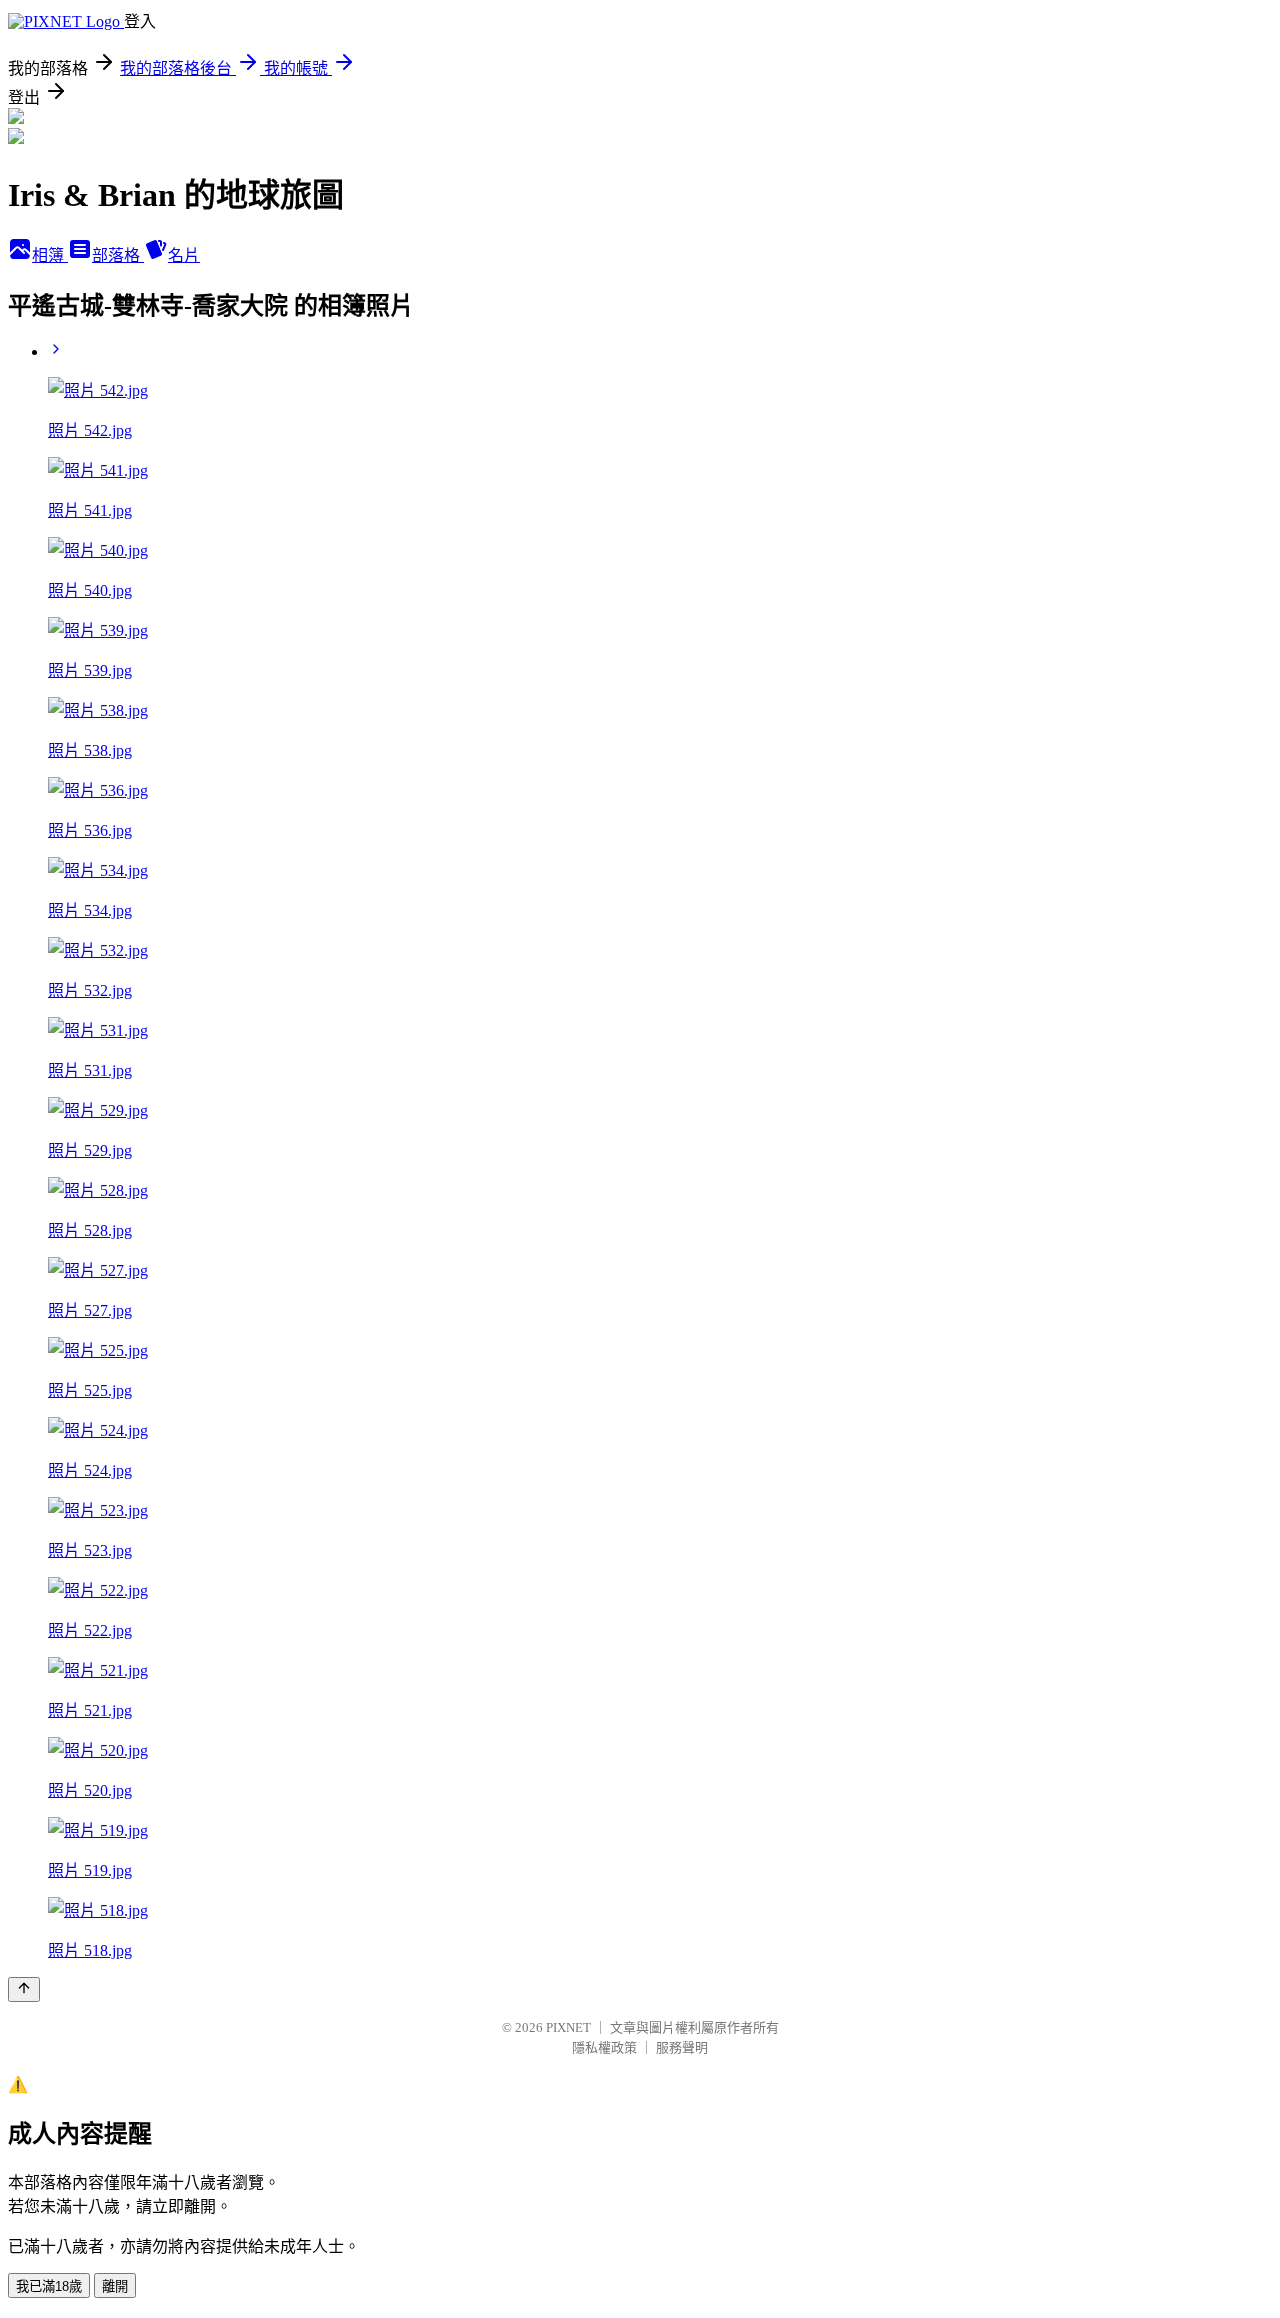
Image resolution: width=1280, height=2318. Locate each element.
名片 (184, 255)
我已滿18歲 (49, 2286)
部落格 (118, 255)
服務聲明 (682, 2047)
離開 (115, 2286)
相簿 (50, 255)
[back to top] (24, 1989)
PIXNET (568, 2027)
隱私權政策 (604, 2047)
